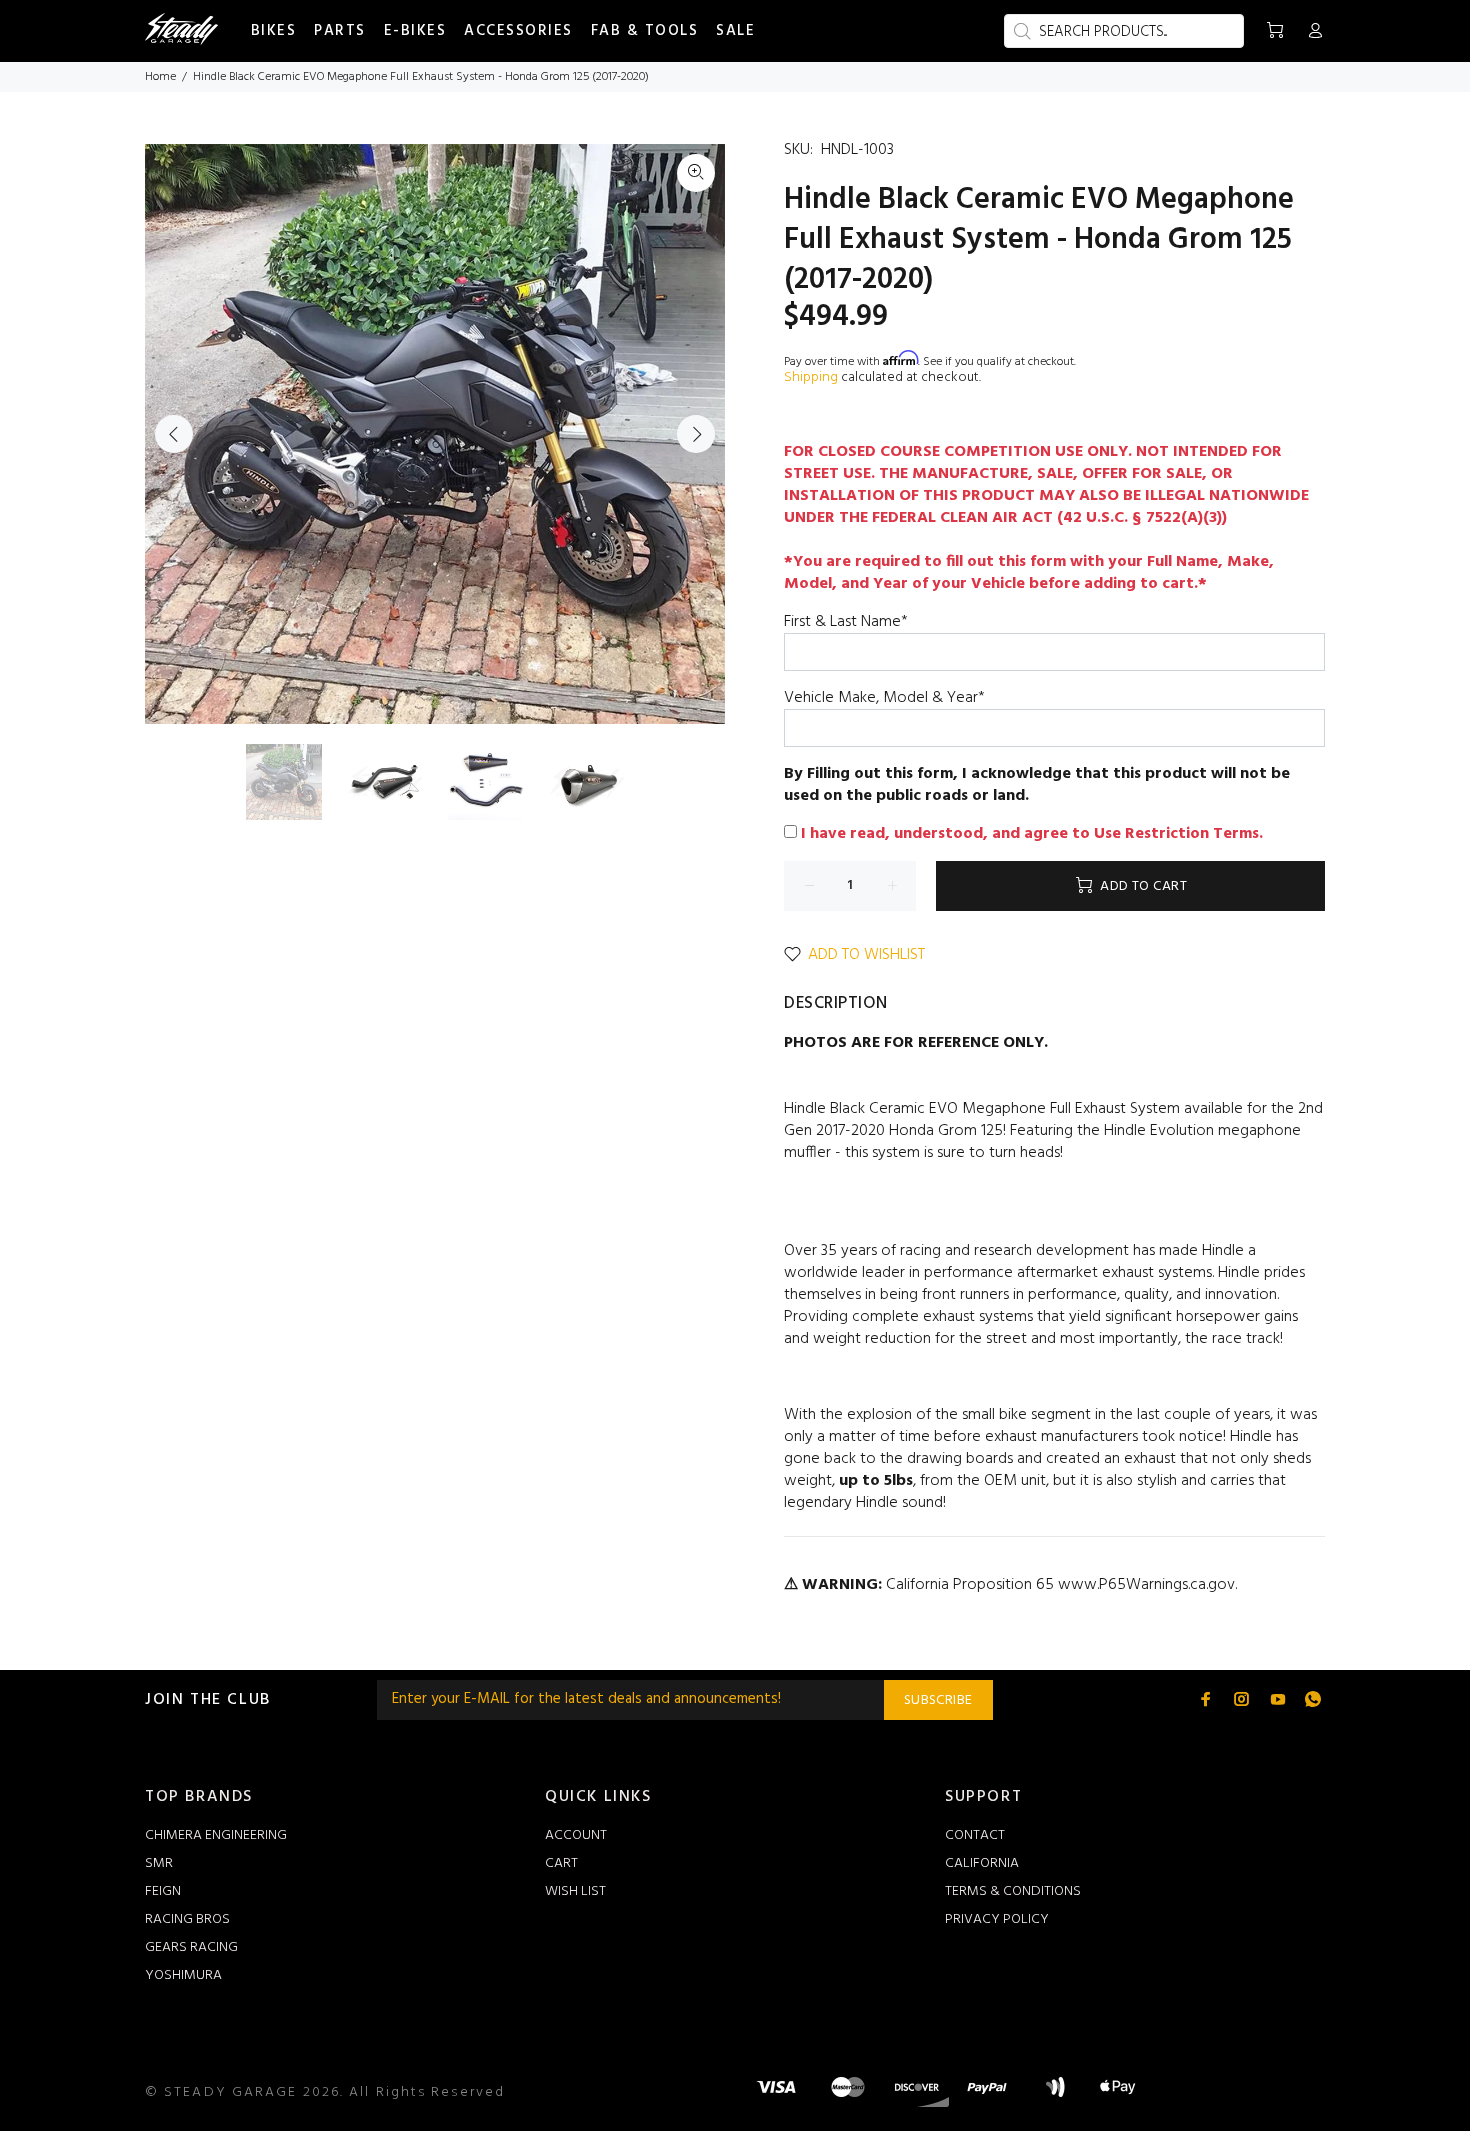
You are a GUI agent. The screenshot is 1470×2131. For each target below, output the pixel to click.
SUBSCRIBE (938, 1700)
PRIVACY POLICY (997, 1919)
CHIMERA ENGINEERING (216, 1835)
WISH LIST (575, 1891)
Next (696, 434)
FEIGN (163, 1891)
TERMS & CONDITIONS (1013, 1891)
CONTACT (975, 1835)
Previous (174, 434)
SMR (159, 1863)
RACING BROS (187, 1919)
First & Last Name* (846, 622)
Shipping (811, 377)
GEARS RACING (191, 1947)
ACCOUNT (576, 1835)
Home (160, 77)
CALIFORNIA (982, 1863)
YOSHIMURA (183, 1975)
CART (561, 1863)
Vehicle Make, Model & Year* (884, 698)
